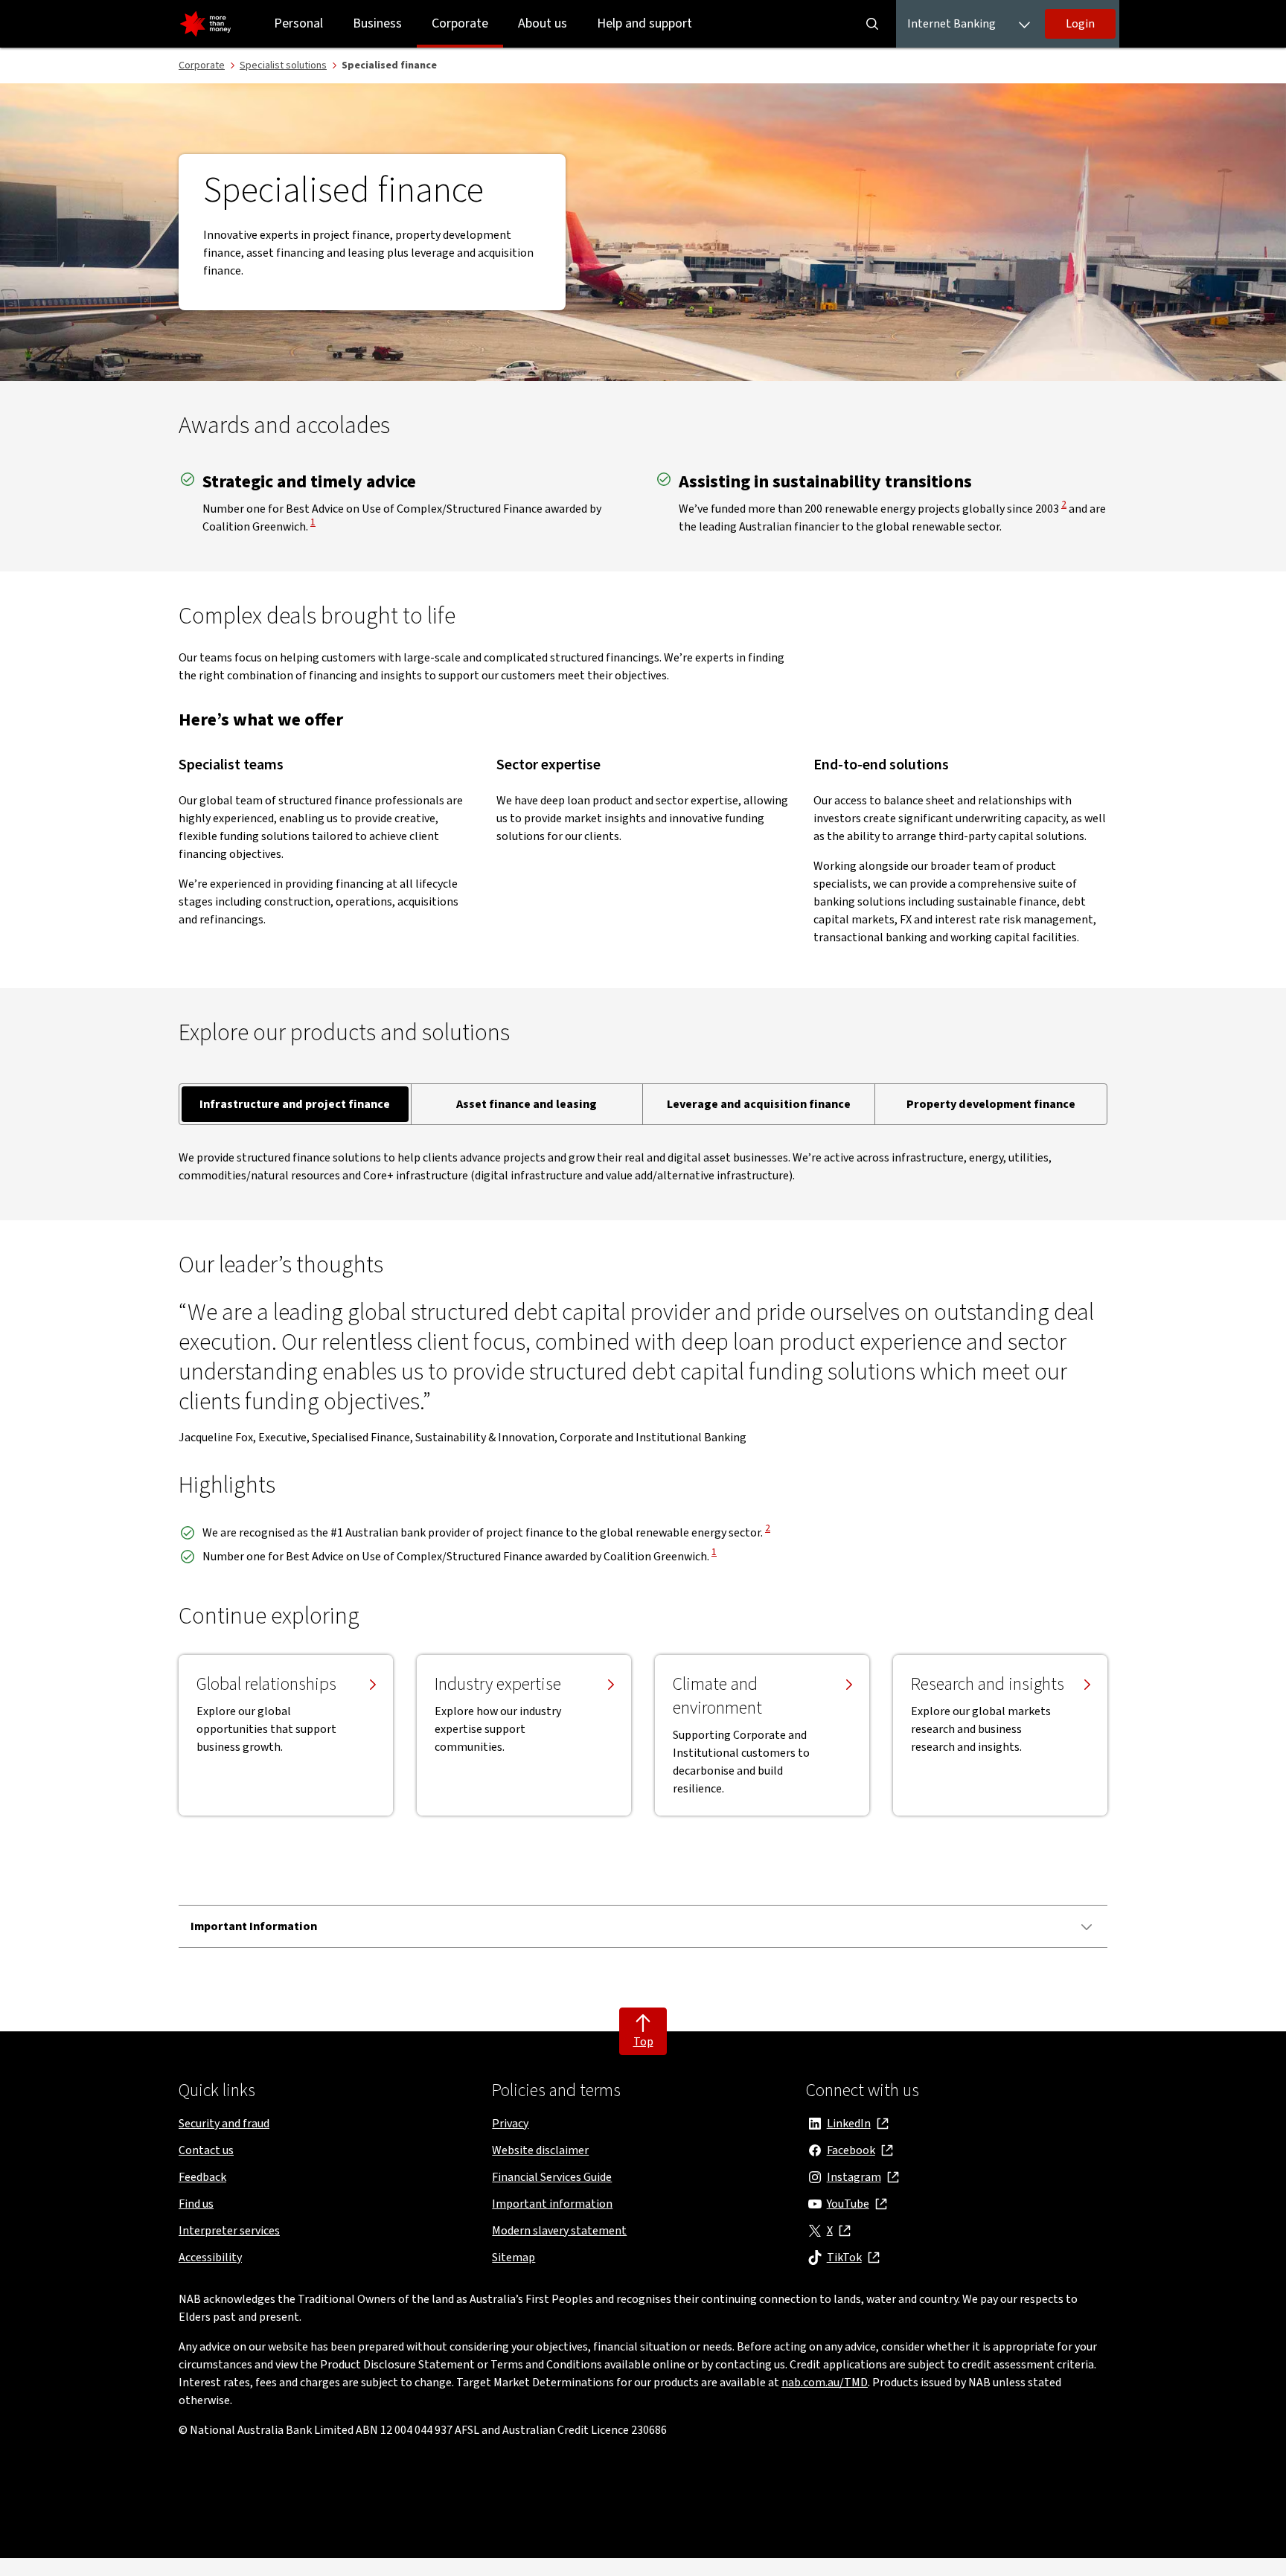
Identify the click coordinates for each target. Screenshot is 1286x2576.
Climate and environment (717, 1696)
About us (543, 23)
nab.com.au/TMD (825, 2383)
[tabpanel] (643, 1167)
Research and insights (988, 1685)
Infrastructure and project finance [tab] (295, 1104)
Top (643, 2042)
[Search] (872, 24)
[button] (1080, 24)
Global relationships (266, 1685)
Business (377, 23)
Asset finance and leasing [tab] (527, 1104)
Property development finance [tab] (991, 1104)
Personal (298, 23)
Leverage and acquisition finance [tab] (759, 1104)
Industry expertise (498, 1685)
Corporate (460, 23)
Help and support (644, 23)
